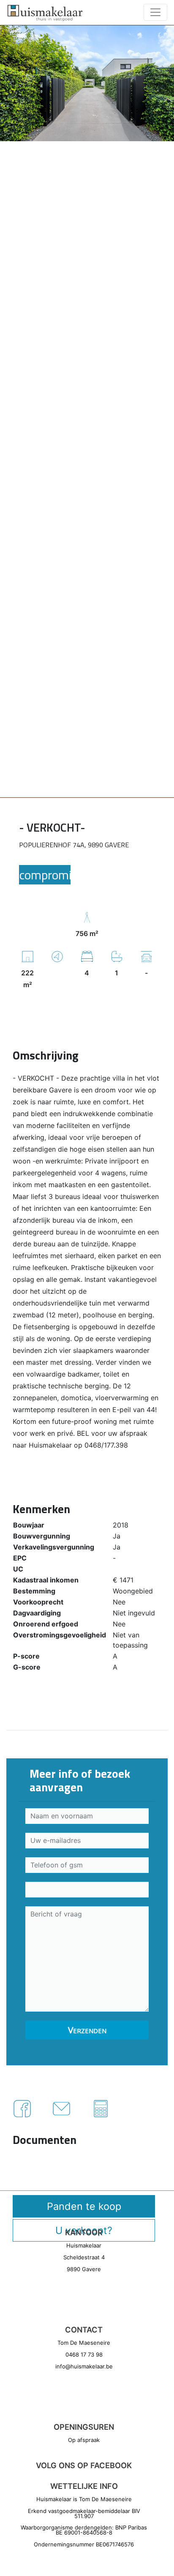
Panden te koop (84, 2206)
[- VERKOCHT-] (87, 82)
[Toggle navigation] (155, 12)
